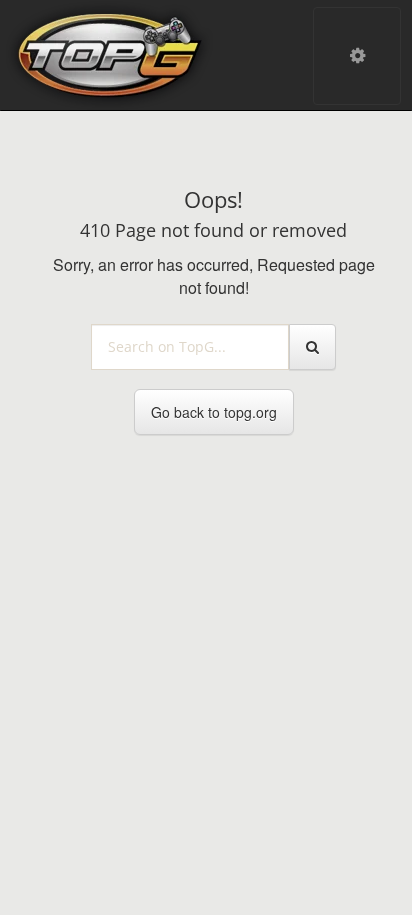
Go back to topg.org (214, 412)
